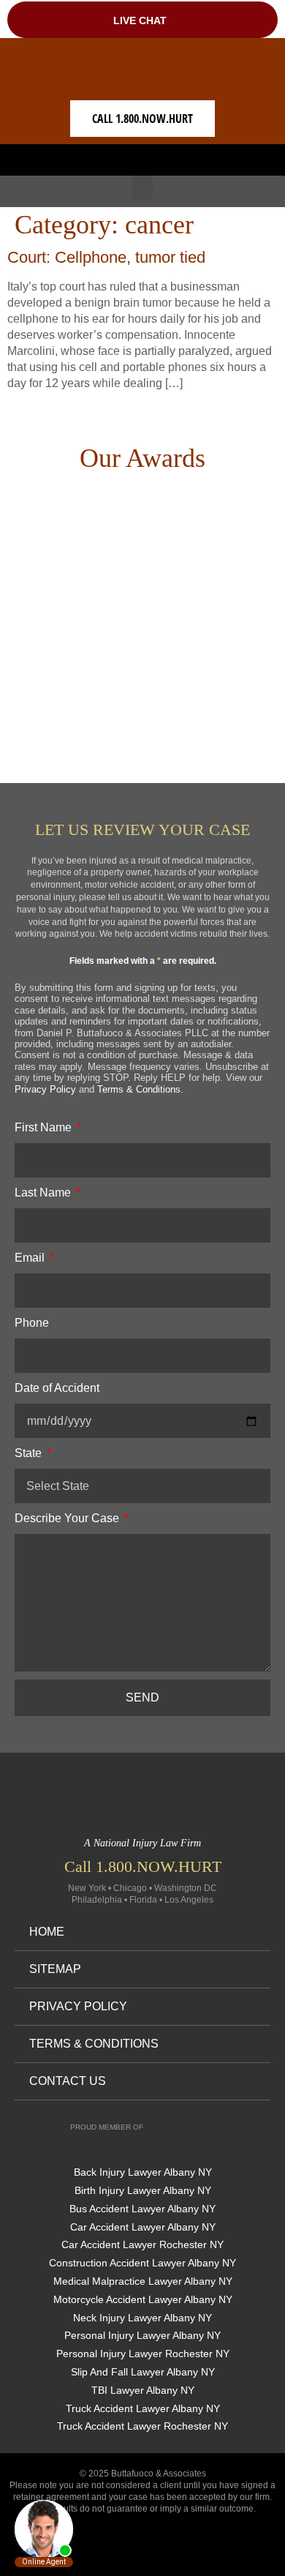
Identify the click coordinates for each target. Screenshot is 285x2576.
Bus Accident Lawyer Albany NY (142, 2209)
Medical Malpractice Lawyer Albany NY (143, 2281)
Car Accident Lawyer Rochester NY (142, 2244)
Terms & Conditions (139, 1089)
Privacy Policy (45, 1089)
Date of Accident (57, 1388)
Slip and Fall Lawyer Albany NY (143, 2372)
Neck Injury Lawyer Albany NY (142, 2318)
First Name (45, 1127)
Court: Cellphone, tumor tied (106, 257)
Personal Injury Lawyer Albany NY (142, 2335)
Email (31, 1258)
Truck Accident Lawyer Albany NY (143, 2408)
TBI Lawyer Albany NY (143, 2390)
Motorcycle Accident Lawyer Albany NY (143, 2299)
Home (47, 1932)
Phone (32, 1323)
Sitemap (55, 1969)
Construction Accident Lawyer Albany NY (142, 2263)
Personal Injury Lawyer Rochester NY (143, 2354)
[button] (142, 156)
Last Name (44, 1192)
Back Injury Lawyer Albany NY (143, 2172)
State (30, 1453)
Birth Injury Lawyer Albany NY (143, 2190)
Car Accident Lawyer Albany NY (143, 2227)
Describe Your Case (68, 1518)
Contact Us (68, 2081)
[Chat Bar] (142, 19)
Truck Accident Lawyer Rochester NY (142, 2426)
